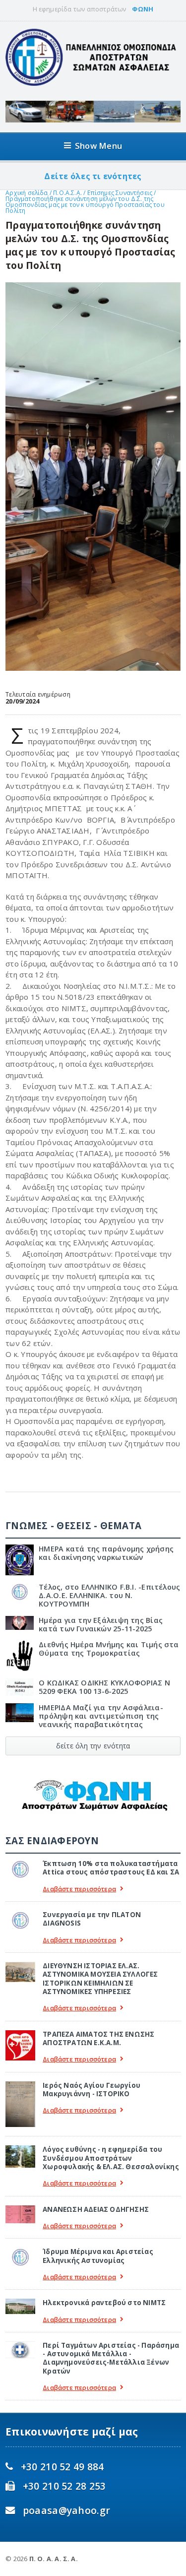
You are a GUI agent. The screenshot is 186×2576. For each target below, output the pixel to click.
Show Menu (98, 146)
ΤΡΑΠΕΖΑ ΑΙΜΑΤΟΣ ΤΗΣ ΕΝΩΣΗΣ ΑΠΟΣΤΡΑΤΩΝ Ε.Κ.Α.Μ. (98, 2038)
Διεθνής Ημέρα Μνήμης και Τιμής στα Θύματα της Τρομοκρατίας (109, 1649)
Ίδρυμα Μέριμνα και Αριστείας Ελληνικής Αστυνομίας (98, 2256)
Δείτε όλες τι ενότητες (93, 176)
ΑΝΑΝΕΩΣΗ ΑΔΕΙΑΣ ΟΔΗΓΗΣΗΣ (96, 2209)
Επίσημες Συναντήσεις (121, 193)
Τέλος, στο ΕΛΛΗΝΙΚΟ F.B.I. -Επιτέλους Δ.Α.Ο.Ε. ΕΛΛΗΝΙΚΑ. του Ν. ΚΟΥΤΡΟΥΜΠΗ (109, 1596)
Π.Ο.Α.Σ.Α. (67, 193)
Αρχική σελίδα (27, 193)
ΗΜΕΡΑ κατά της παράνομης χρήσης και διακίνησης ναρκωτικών (106, 1553)
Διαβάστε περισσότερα (79, 1889)
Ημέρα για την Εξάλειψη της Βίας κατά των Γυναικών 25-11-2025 (101, 1624)
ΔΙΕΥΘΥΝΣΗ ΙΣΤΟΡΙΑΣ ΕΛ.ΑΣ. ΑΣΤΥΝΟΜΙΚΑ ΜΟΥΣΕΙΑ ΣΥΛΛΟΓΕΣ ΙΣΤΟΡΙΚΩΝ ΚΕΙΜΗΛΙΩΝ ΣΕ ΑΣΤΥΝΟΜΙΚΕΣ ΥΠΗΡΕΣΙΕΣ (100, 1979)
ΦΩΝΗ (143, 9)
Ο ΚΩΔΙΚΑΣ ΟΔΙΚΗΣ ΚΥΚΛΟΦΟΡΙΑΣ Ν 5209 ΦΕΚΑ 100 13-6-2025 (104, 1687)
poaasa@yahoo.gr (66, 2510)
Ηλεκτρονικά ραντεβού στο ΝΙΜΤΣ (104, 2303)
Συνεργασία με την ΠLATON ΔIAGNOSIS (92, 1919)
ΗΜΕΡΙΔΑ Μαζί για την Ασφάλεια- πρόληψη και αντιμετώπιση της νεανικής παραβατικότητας (101, 1716)
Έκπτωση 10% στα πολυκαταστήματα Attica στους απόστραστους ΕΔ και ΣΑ (111, 1868)
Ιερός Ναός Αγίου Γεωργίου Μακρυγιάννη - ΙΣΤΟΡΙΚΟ (92, 2090)
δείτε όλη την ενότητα (93, 1746)
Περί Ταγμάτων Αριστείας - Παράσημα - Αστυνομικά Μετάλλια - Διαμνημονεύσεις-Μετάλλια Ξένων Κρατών (111, 2358)
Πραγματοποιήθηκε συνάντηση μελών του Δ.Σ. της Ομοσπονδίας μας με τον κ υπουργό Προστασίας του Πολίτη (85, 205)
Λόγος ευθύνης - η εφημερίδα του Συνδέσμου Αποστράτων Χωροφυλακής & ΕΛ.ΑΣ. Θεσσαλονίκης (111, 2158)
